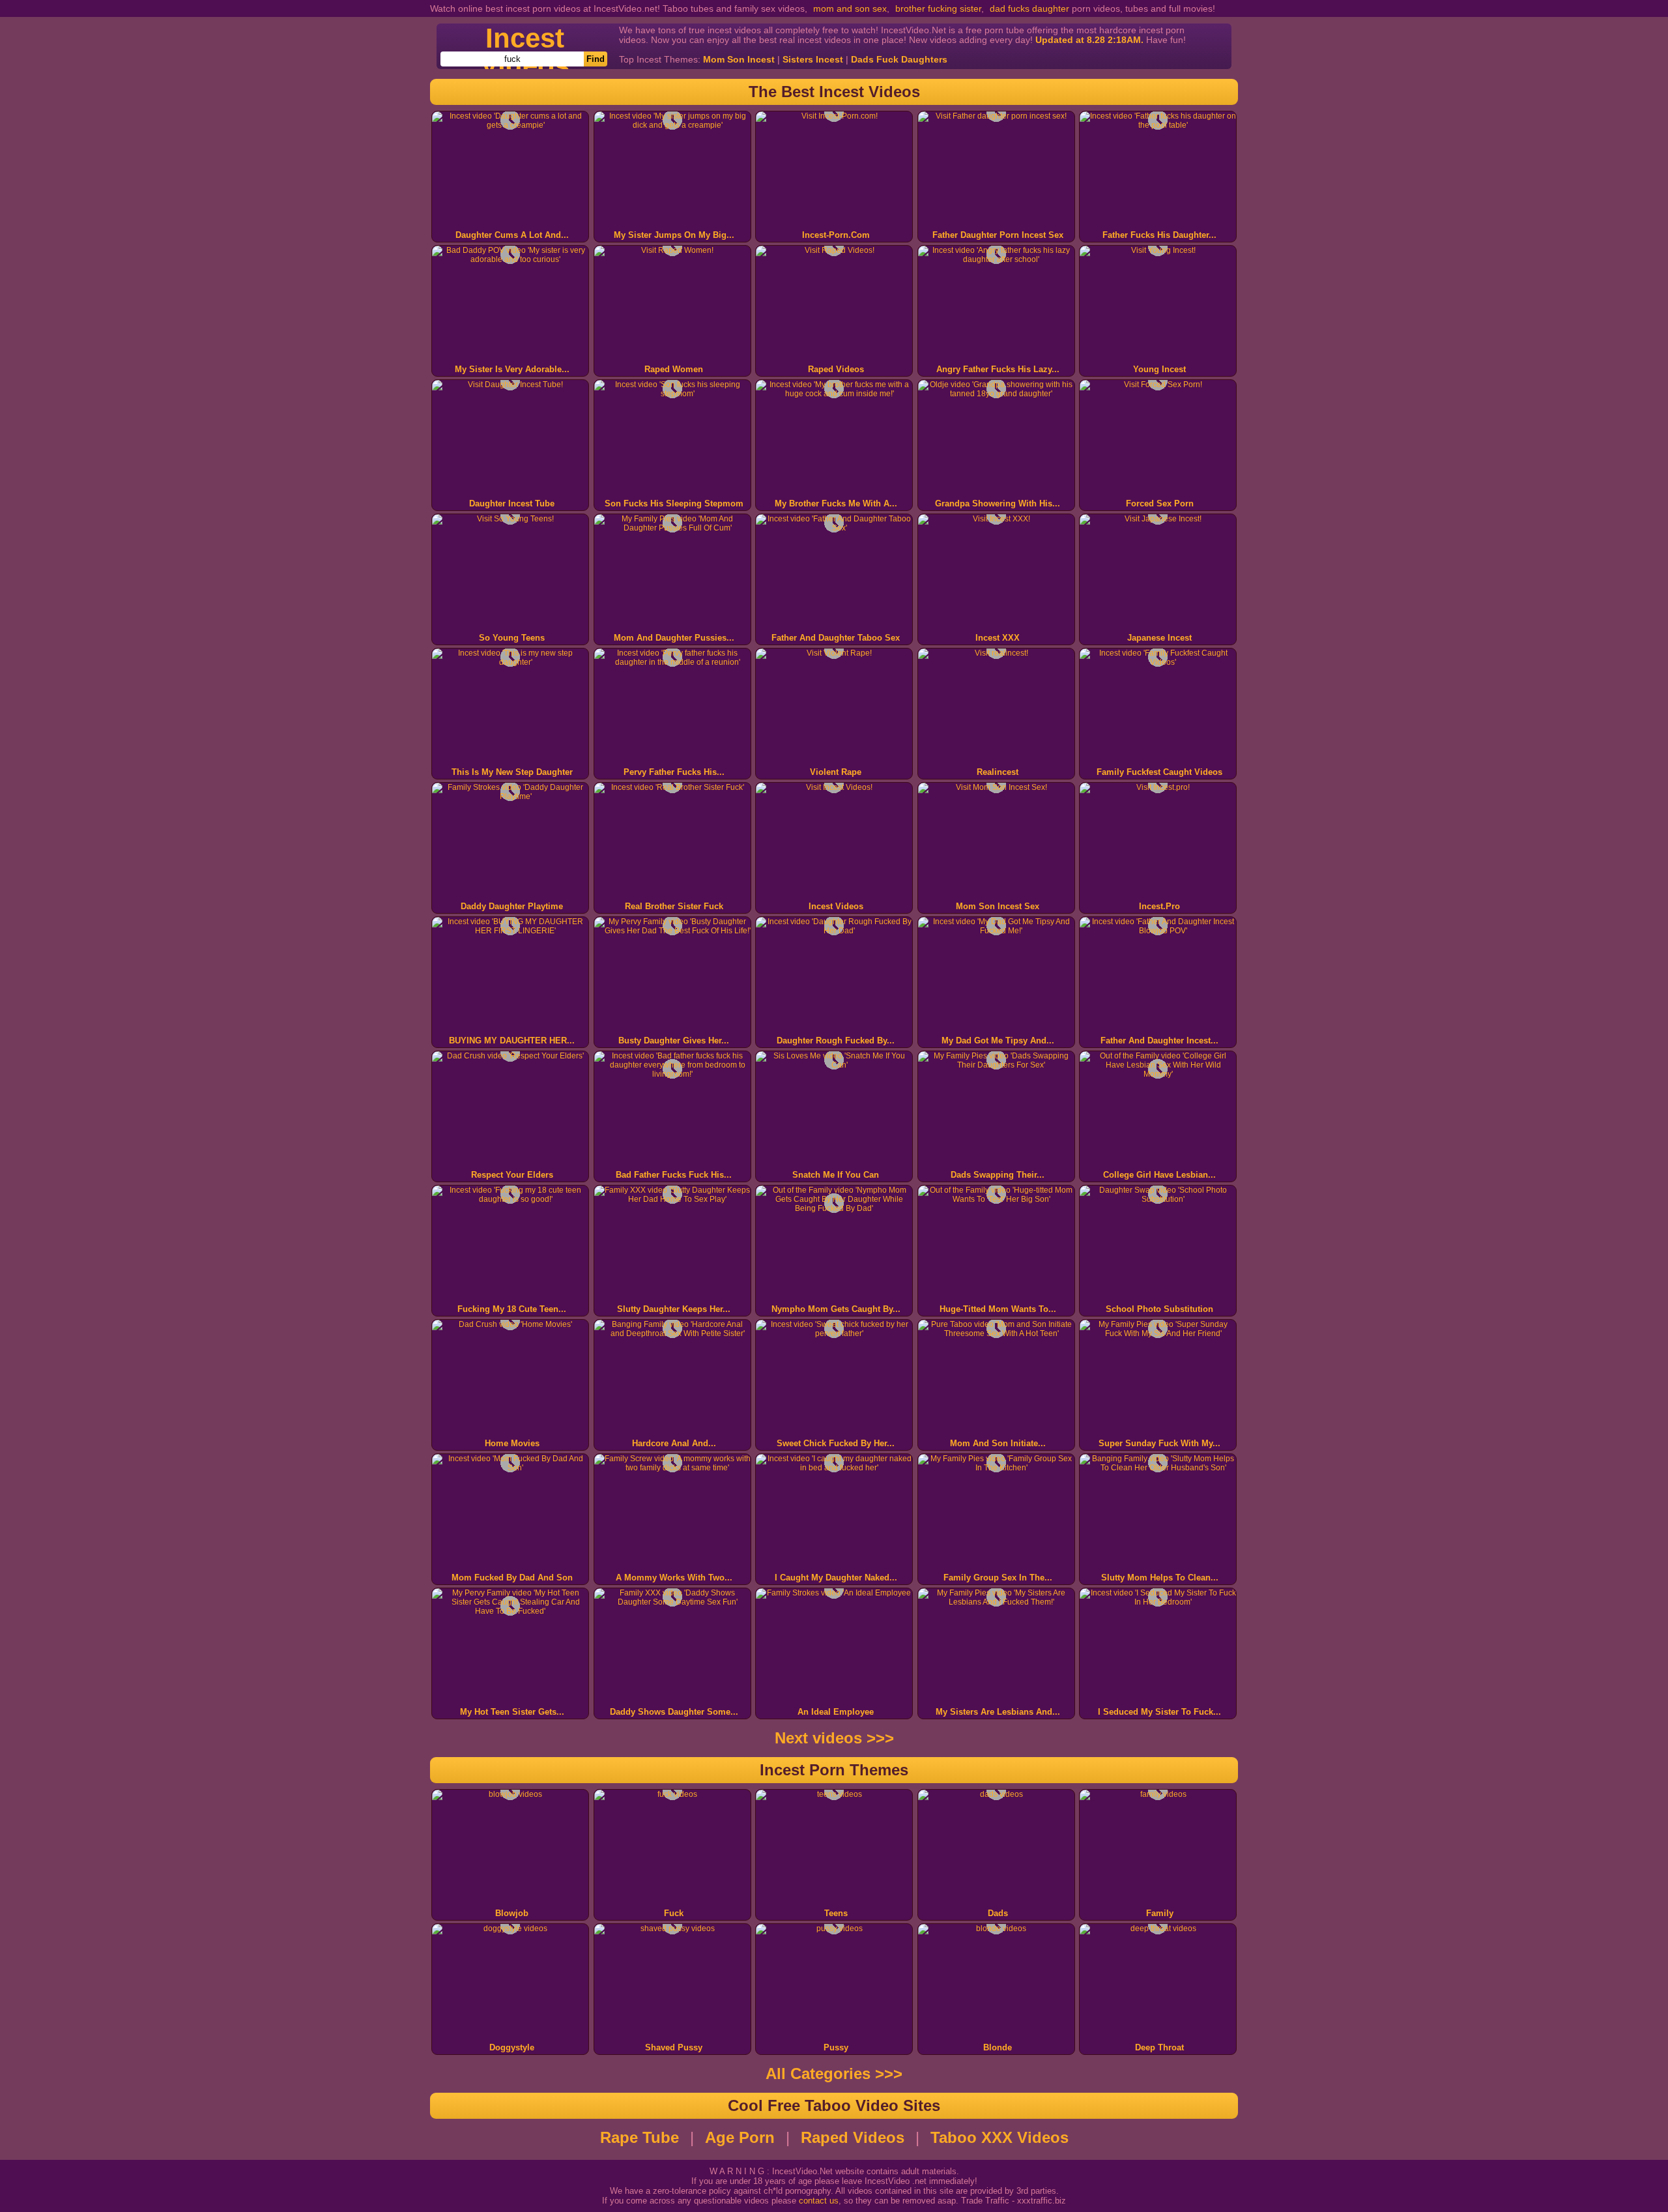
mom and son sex (850, 8)
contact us (819, 2201)
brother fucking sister (938, 8)
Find (596, 59)
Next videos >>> (834, 1738)
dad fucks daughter (1029, 8)
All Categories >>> (834, 2074)
